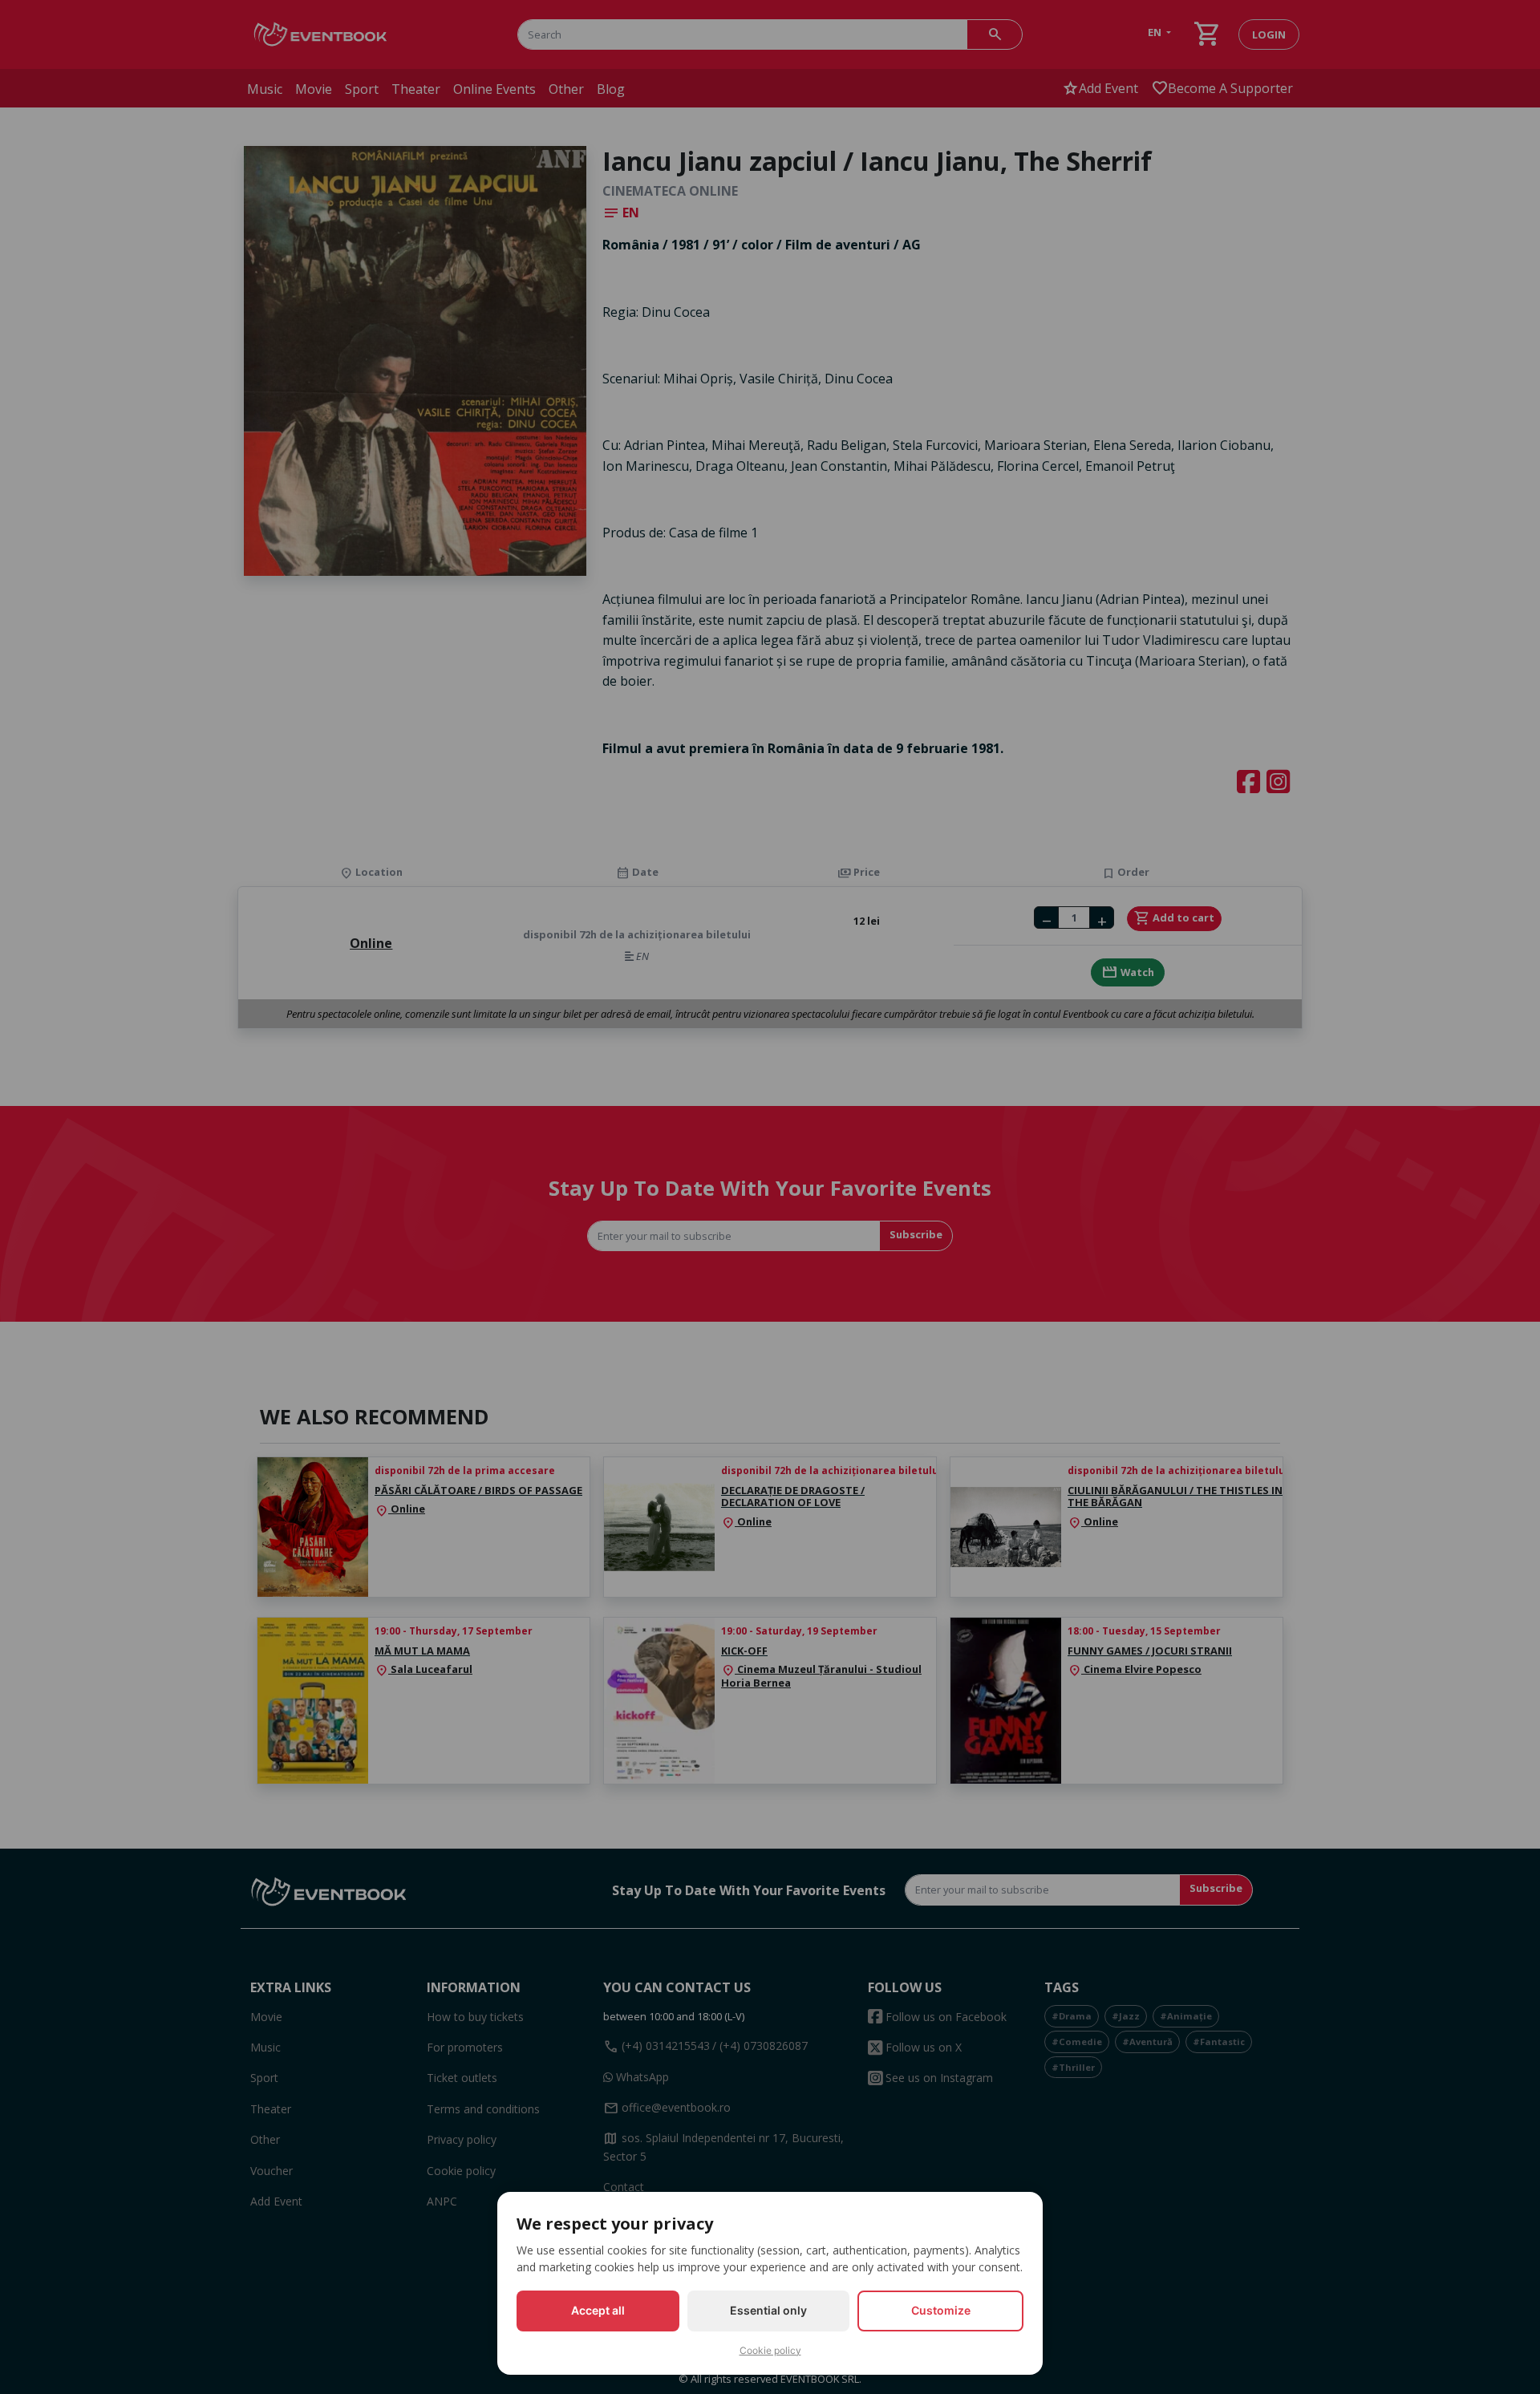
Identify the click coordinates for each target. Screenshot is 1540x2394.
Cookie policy (770, 2350)
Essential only (768, 2310)
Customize (941, 2310)
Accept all (598, 2310)
